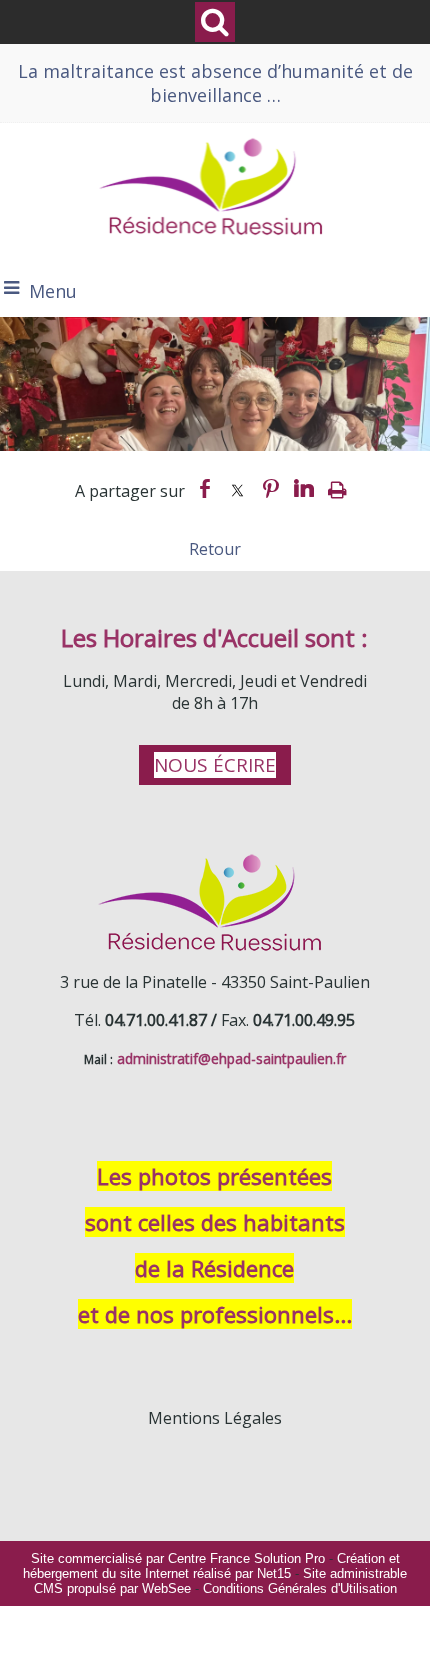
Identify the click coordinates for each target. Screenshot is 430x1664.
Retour (215, 549)
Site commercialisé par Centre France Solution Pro (178, 1558)
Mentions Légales (215, 1418)
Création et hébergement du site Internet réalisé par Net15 (211, 1566)
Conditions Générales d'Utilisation (300, 1588)
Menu (53, 291)
